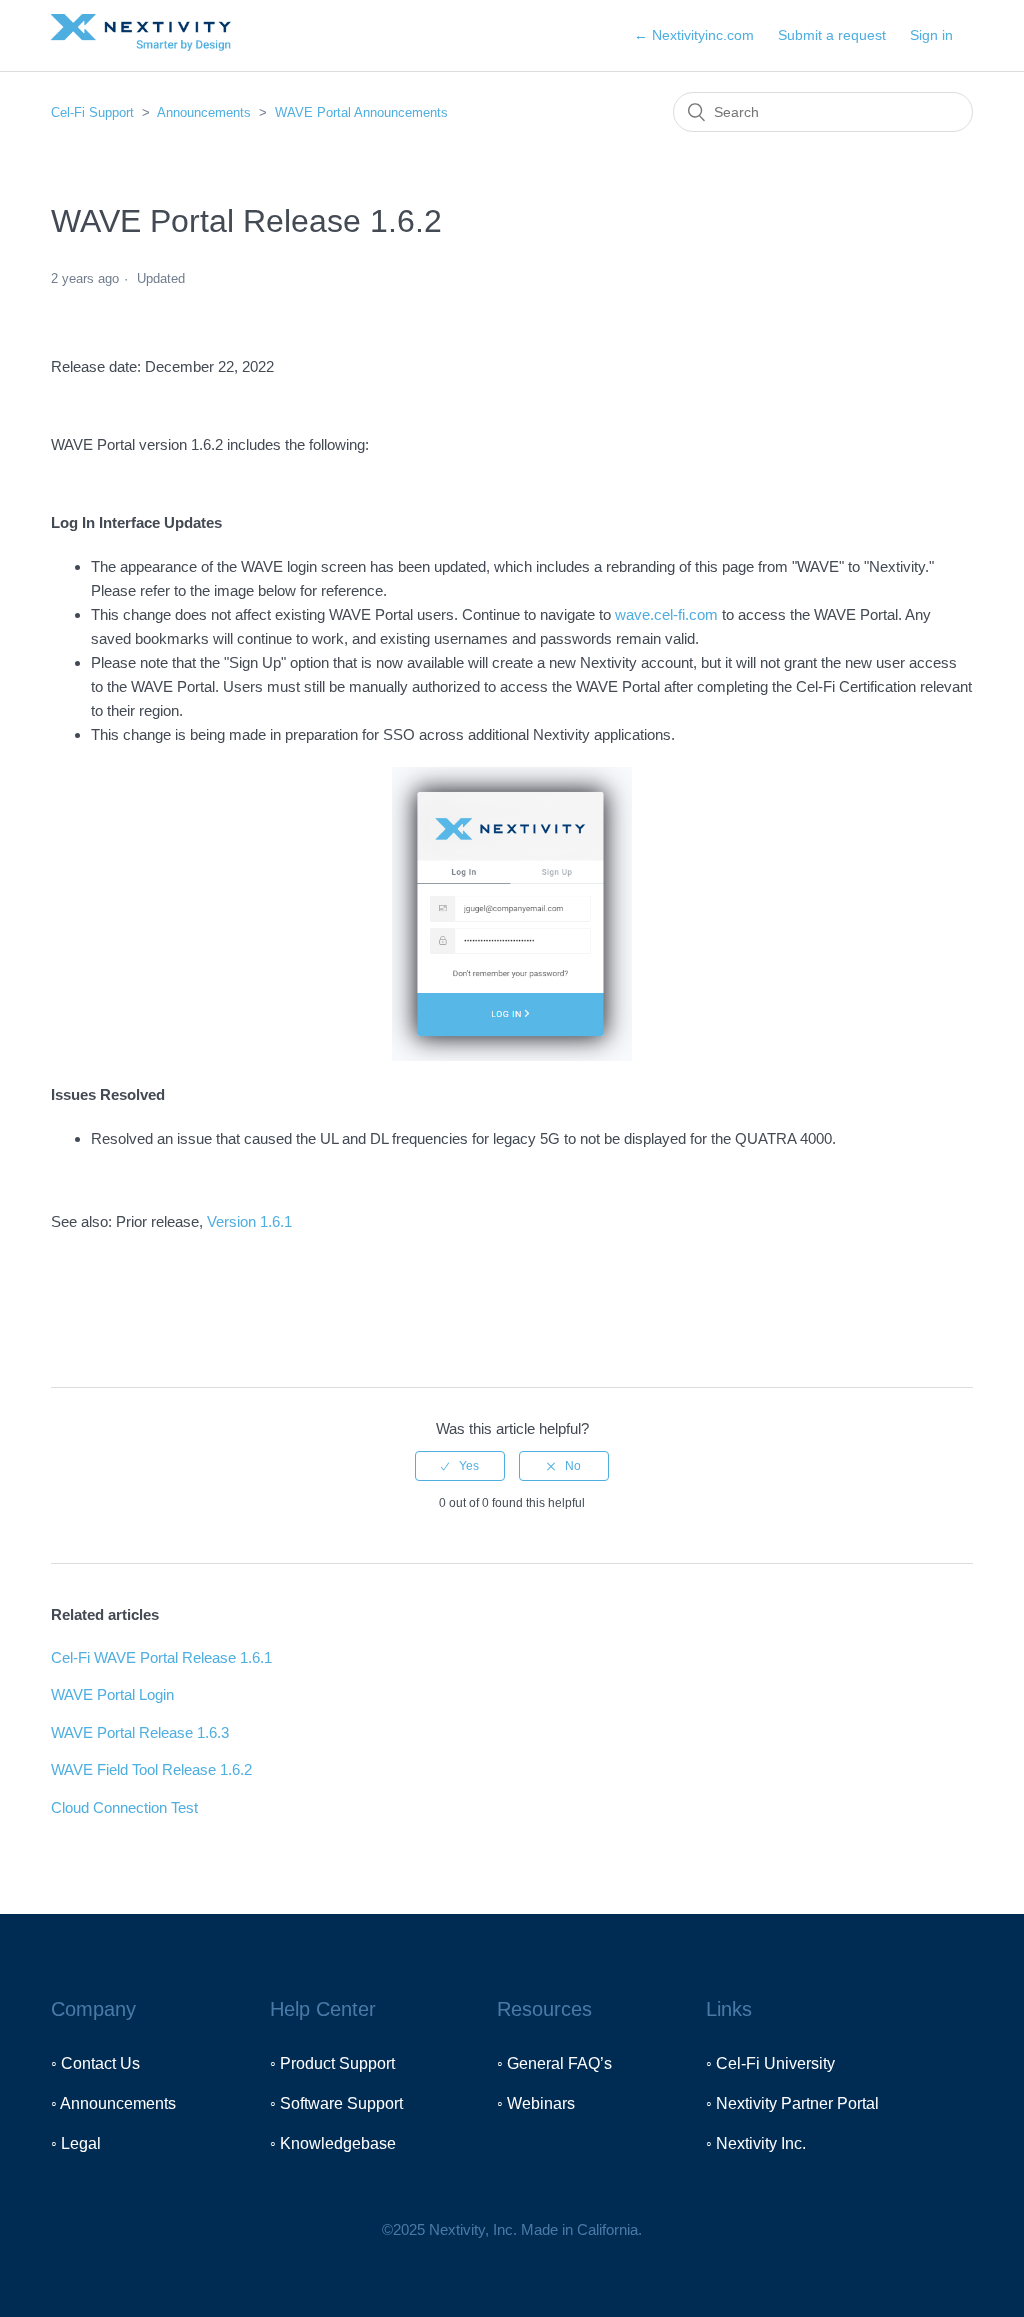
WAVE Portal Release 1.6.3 (140, 1732)
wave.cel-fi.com (666, 614)
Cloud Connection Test (124, 1807)
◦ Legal (76, 2143)
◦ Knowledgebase (333, 2143)
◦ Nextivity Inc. (756, 2143)
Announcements (204, 112)
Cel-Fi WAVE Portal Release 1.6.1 (161, 1657)
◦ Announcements (113, 2103)
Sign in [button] (931, 35)
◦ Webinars (536, 2103)
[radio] (460, 1466)
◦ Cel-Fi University (770, 2063)
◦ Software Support (336, 2103)
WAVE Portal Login (112, 1694)
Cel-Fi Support (94, 112)
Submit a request (832, 35)
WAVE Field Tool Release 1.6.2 (151, 1769)
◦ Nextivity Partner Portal (792, 2103)
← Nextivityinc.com (694, 35)
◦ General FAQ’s (554, 2063)
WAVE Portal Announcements (361, 112)
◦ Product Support (332, 2063)
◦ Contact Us (95, 2063)
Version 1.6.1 (249, 1221)
